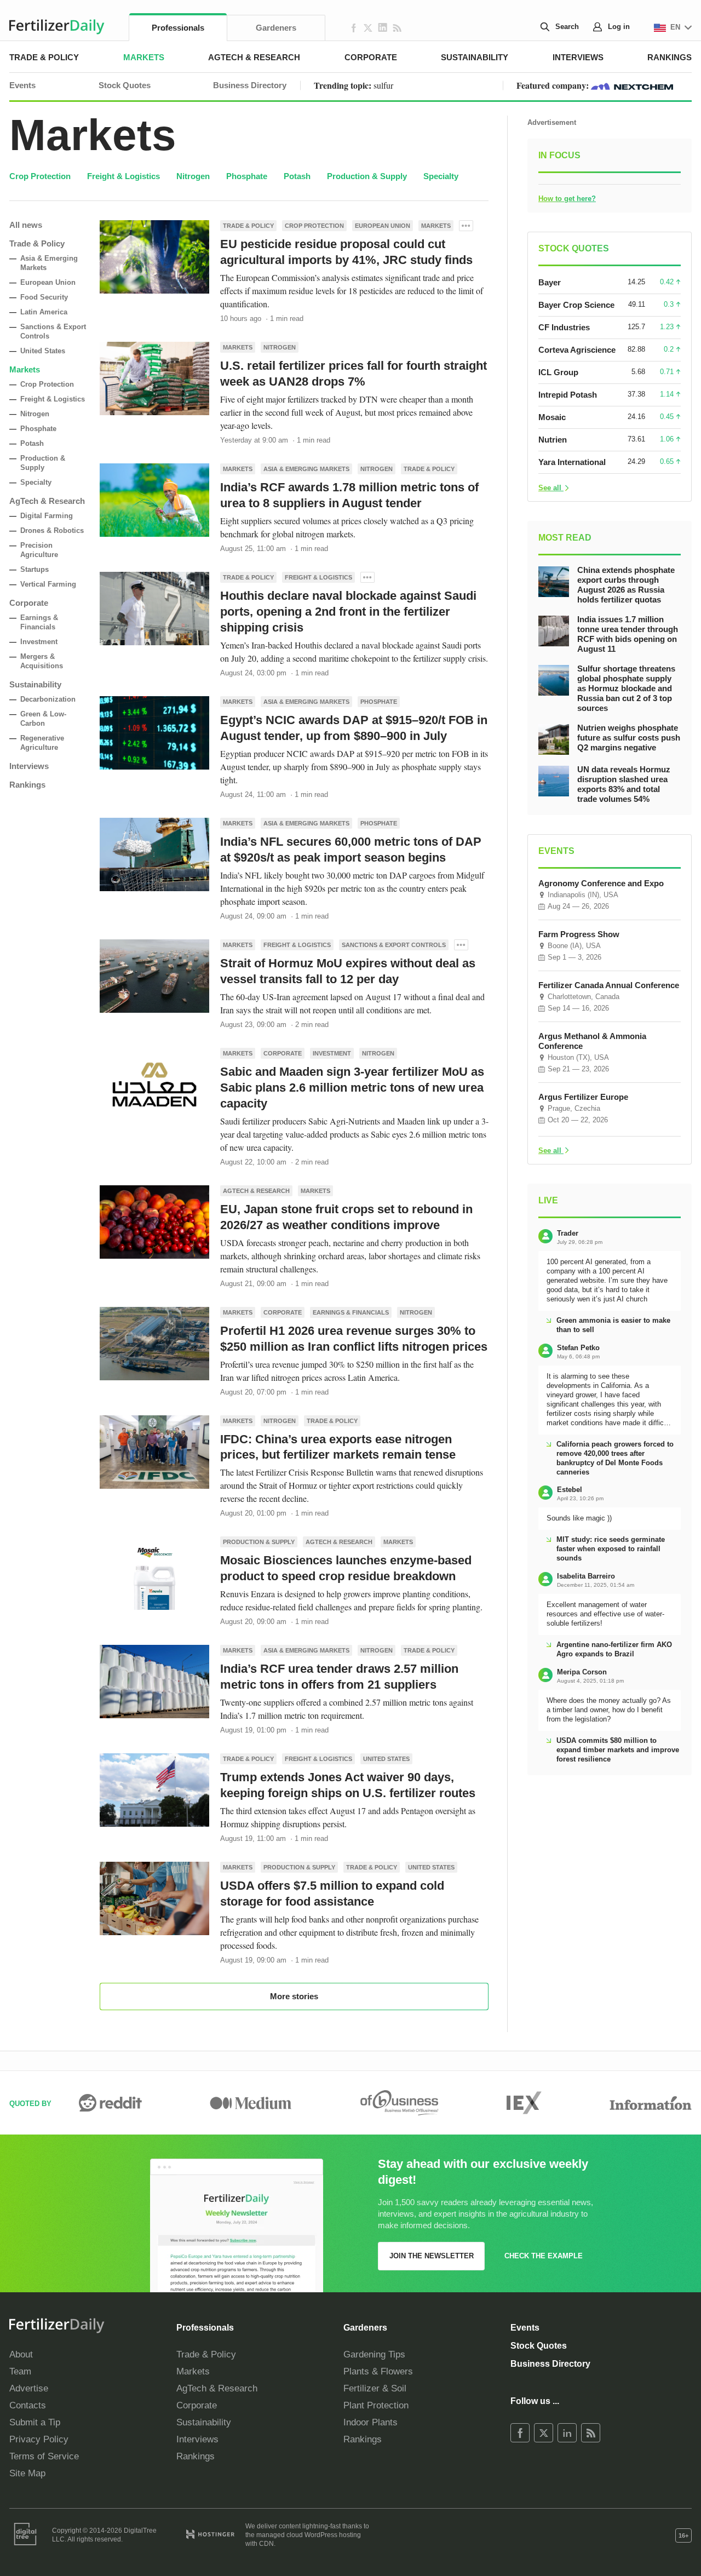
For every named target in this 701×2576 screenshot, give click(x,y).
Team (20, 2371)
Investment (39, 642)
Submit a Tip (35, 2422)
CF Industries (564, 327)
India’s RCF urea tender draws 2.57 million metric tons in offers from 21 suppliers (339, 1677)
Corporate (371, 57)
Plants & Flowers (378, 2371)
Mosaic (552, 417)
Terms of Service (44, 2456)
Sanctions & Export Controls (394, 945)
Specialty (441, 176)
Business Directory (250, 85)
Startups (35, 569)
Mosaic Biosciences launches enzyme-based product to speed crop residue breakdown (346, 1568)
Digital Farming (47, 516)
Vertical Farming (48, 584)
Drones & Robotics (52, 530)
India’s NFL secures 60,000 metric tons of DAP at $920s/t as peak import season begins (351, 850)
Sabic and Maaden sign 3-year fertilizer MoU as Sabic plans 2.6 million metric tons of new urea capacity (352, 1088)
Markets (144, 57)
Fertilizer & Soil (375, 2388)
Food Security (44, 297)
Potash (297, 176)
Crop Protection (40, 176)
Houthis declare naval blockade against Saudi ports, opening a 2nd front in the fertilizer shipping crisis (348, 612)
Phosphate (247, 176)
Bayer (550, 282)
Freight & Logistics (123, 176)
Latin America (44, 312)
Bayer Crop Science (576, 305)
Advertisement (552, 122)
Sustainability (475, 57)
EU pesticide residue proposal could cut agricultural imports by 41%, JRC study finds (346, 252)
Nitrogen (193, 176)
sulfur (383, 85)
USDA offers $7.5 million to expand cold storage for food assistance (332, 1894)
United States (43, 351)
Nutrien (553, 440)
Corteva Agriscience (577, 350)
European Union (48, 282)
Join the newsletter (432, 2256)
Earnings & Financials (351, 1312)
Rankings (670, 57)
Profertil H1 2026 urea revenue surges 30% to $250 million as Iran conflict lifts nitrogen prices (354, 1339)
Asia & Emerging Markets (306, 469)
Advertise (29, 2388)
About (21, 2354)
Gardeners (276, 28)
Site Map (27, 2473)
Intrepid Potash (568, 395)
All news (26, 225)
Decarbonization (48, 699)
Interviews (578, 57)
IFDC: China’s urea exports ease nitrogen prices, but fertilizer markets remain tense (338, 1447)
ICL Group (558, 372)
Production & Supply (367, 176)
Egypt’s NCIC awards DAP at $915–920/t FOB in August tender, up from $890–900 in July (354, 728)
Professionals (178, 28)
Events (22, 85)
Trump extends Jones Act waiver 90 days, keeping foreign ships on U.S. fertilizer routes (348, 1785)
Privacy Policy (39, 2439)
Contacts (28, 2405)
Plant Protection (376, 2405)
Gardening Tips (374, 2354)
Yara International (572, 462)
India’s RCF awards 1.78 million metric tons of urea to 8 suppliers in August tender (349, 495)
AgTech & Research (254, 57)
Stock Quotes (125, 85)
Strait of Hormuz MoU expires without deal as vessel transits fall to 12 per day (348, 971)
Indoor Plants (370, 2422)
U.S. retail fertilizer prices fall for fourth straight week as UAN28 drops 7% (354, 374)
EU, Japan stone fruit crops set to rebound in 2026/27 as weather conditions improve (346, 1217)
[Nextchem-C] (632, 85)
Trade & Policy (44, 57)
